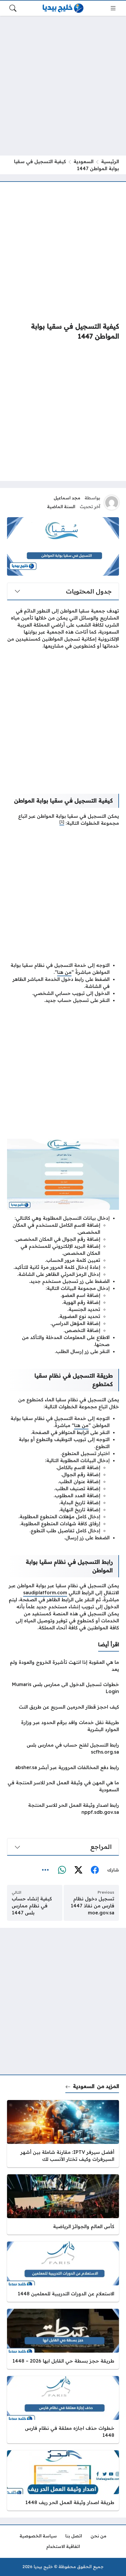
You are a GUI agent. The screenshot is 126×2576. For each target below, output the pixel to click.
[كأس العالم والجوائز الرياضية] (63, 2204)
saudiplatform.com (45, 1592)
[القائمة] (113, 8)
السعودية (84, 161)
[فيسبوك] (95, 1870)
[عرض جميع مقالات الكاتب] (112, 503)
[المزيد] (45, 1870)
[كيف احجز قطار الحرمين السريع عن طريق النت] (63, 1707)
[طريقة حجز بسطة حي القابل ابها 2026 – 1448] (63, 2339)
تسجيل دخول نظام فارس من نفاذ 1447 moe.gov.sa (92, 1906)
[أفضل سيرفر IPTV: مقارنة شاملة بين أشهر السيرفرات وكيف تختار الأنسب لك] (63, 2134)
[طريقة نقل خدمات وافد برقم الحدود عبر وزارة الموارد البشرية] (63, 1726)
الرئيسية (110, 161)
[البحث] (13, 8)
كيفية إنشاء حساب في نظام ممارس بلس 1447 (32, 1906)
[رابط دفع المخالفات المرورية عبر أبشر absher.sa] (63, 1767)
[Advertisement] (63, 86)
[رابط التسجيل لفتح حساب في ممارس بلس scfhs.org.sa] (63, 1748)
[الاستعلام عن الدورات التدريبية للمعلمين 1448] (63, 2272)
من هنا (64, 972)
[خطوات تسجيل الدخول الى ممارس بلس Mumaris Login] (63, 1688)
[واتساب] (62, 1870)
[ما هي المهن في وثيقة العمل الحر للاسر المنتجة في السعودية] (63, 1786)
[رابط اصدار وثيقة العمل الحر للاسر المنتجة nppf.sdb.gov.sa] (63, 1809)
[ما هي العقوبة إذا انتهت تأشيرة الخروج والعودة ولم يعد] (63, 1666)
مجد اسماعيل (67, 498)
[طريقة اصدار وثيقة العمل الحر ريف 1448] (63, 2480)
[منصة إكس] (78, 1870)
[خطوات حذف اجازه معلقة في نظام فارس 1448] (63, 2410)
